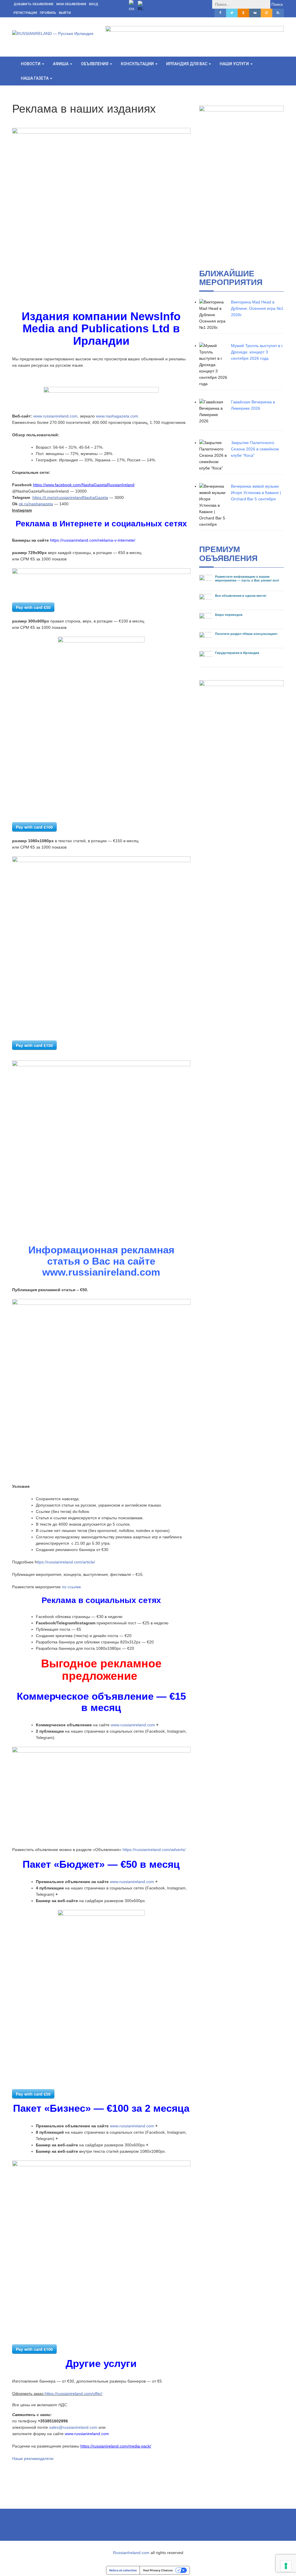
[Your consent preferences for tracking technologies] (286, 2566)
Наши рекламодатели (33, 2458)
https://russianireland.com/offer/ (73, 2394)
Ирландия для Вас (187, 64)
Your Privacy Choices (158, 2570)
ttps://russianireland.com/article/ (66, 1562)
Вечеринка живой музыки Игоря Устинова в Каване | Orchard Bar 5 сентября (256, 493)
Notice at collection (123, 2570)
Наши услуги (235, 64)
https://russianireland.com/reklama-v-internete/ (93, 540)
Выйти (65, 13)
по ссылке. (72, 1587)
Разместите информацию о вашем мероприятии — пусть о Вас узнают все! (247, 578)
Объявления (95, 64)
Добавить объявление (34, 4)
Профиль (48, 13)
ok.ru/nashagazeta (36, 504)
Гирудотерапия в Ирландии (237, 653)
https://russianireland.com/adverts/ (154, 1850)
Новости (31, 64)
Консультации (138, 64)
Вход (94, 4)
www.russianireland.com (55, 416)
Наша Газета (35, 78)
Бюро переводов (229, 615)
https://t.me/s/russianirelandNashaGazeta (70, 497)
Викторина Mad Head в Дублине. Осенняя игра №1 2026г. (257, 308)
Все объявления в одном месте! (241, 596)
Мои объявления (71, 4)
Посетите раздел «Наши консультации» (246, 634)
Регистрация (25, 13)
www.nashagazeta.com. (118, 416)
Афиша (61, 64)
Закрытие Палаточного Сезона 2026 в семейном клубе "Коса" (255, 449)
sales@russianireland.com (73, 2427)
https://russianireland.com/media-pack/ (116, 2446)
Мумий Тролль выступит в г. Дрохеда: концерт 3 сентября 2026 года (257, 352)
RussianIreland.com (131, 2553)
